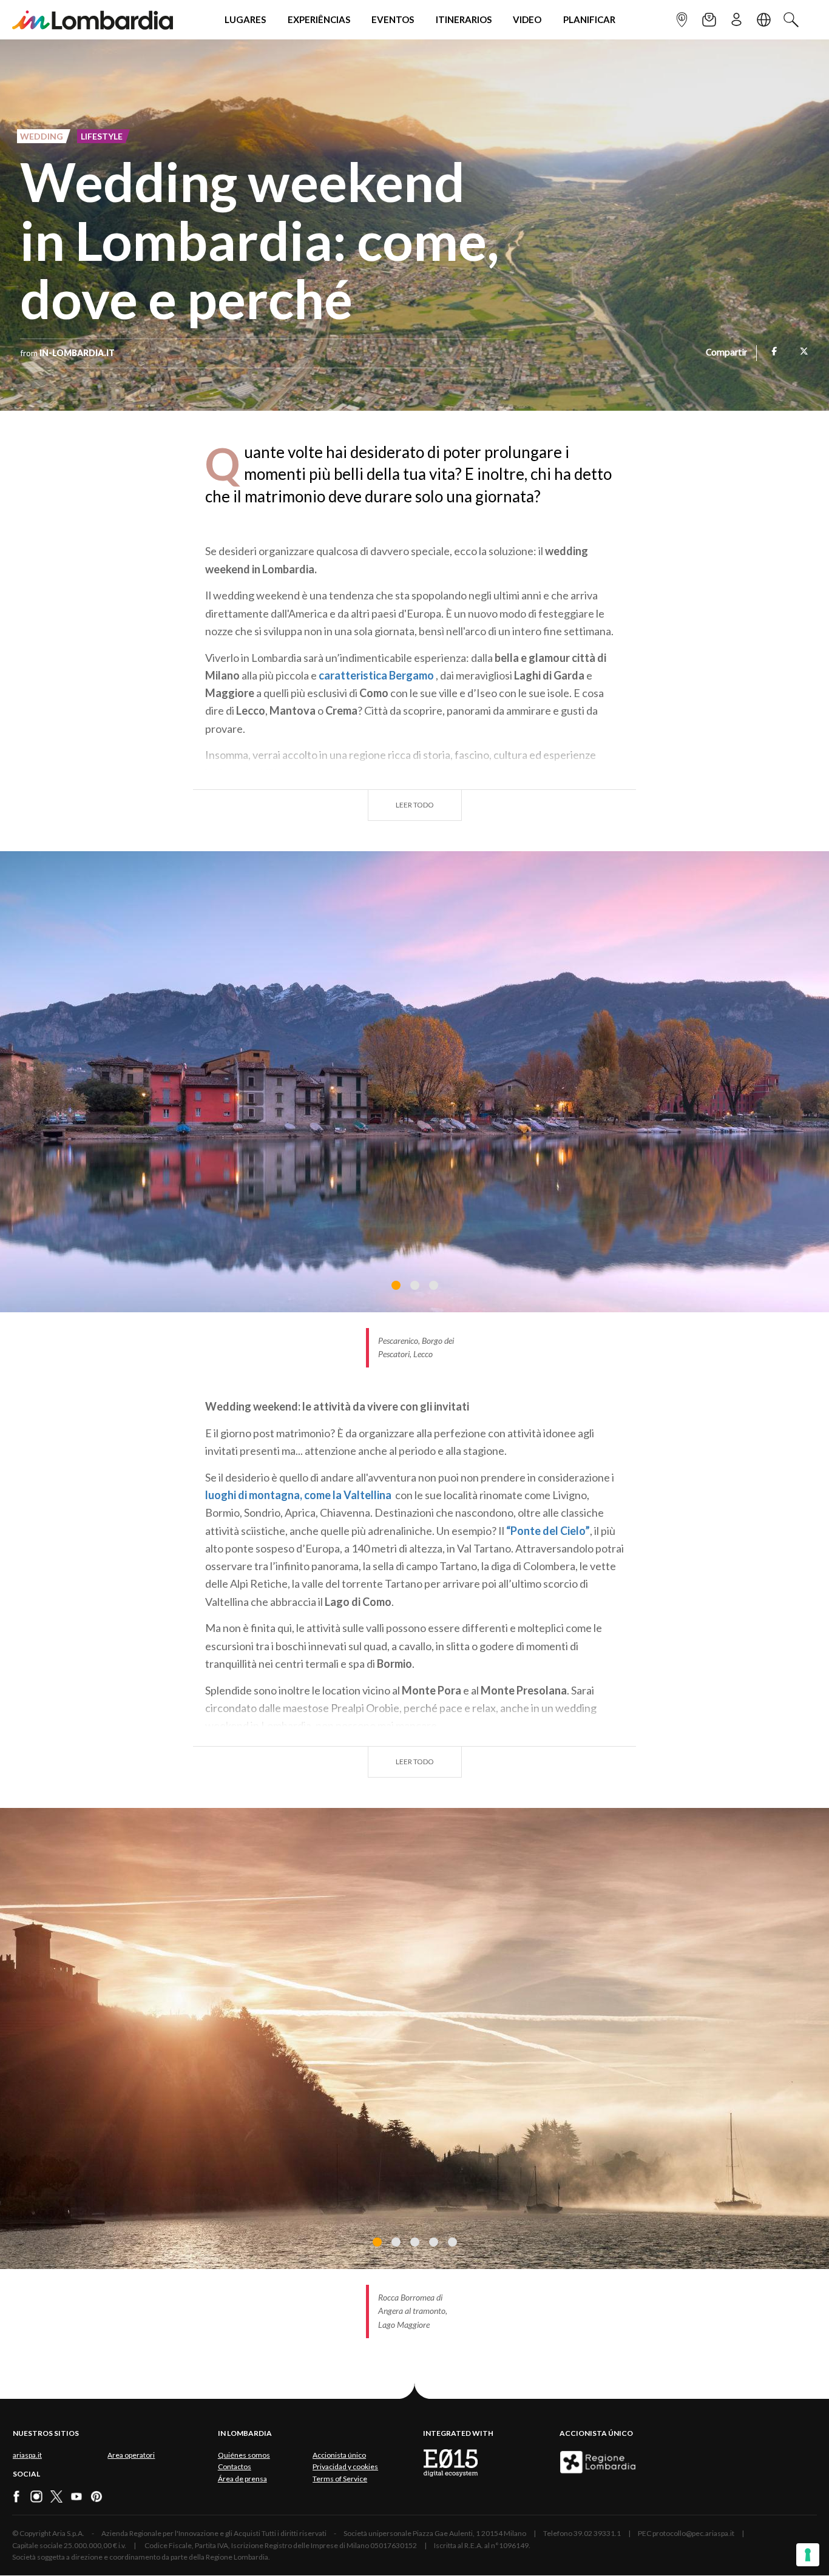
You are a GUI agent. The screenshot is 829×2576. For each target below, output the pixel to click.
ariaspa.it (27, 2455)
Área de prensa (242, 2479)
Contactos (235, 2466)
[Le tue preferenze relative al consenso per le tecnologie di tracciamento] (808, 2555)
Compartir (726, 353)
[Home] (93, 20)
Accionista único (339, 2455)
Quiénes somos (244, 2455)
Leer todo (415, 805)
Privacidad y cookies (345, 2466)
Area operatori (131, 2455)
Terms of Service (340, 2479)
